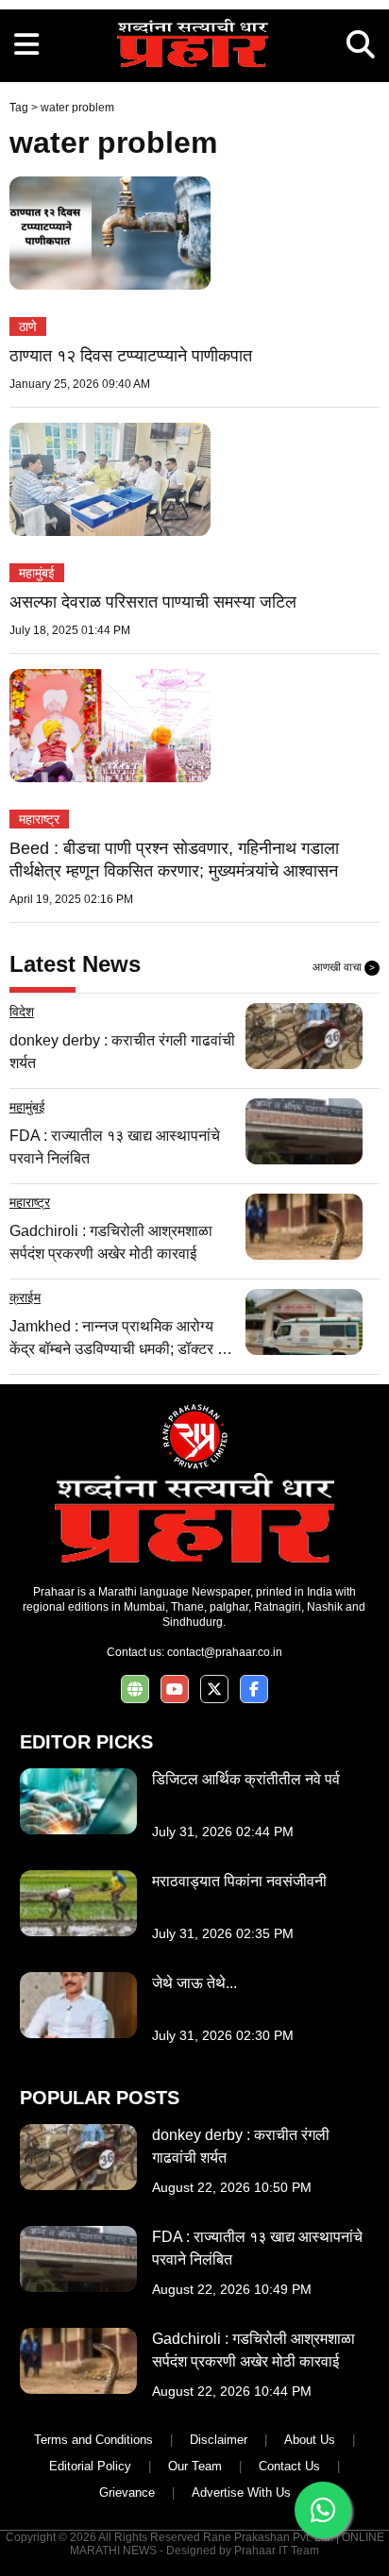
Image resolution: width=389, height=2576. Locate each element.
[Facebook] (254, 1689)
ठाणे (28, 326)
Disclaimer (219, 2440)
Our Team (195, 2466)
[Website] (135, 1689)
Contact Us (289, 2466)
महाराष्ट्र (39, 819)
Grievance (127, 2492)
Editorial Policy (90, 2466)
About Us (310, 2440)
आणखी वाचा (344, 967)
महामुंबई (37, 573)
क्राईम (25, 1297)
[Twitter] (214, 1689)
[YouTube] (175, 1689)
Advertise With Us (241, 2492)
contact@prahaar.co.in (225, 1652)
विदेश (22, 1012)
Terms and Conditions (93, 2440)
